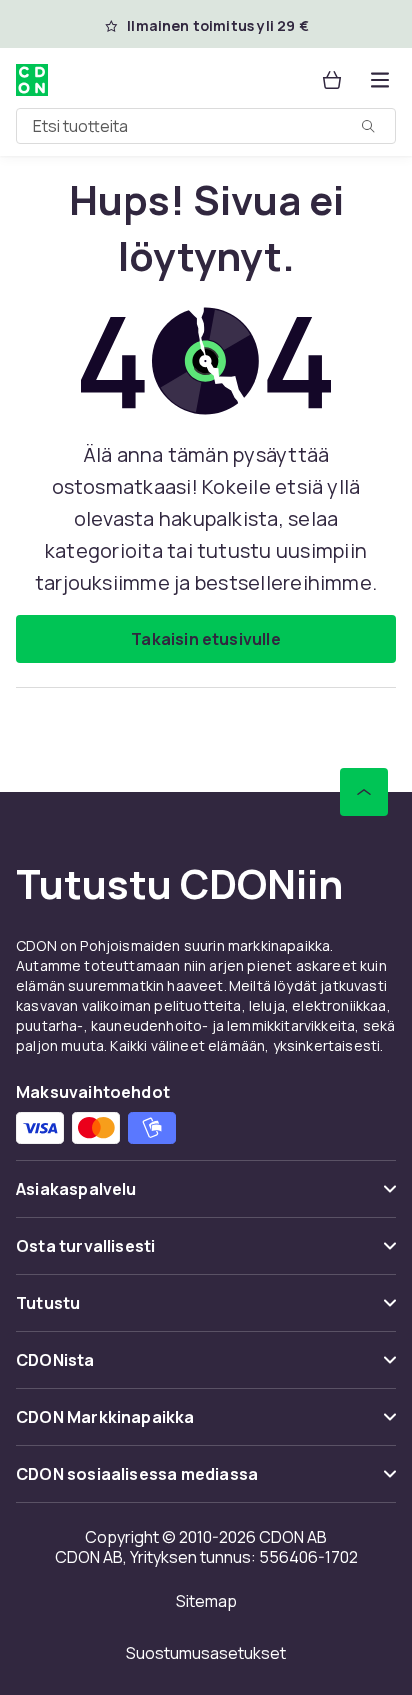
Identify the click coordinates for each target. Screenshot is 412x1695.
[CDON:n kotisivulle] (32, 80)
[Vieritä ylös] (364, 792)
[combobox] (206, 126)
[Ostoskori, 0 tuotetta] (332, 80)
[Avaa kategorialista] (380, 80)
